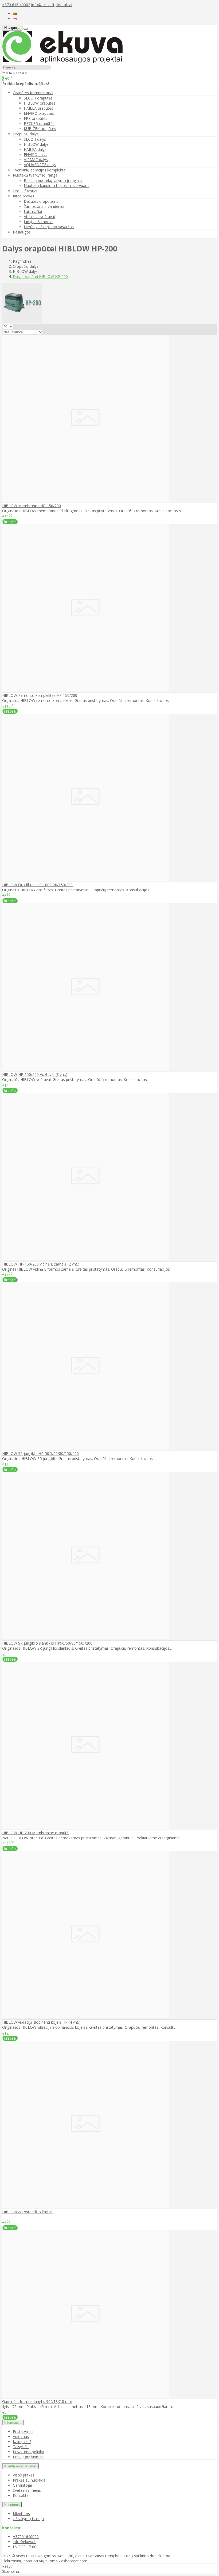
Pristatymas (23, 2431)
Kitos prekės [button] (24, 196)
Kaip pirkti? (22, 2442)
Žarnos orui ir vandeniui (44, 206)
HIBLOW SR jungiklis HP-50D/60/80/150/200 (40, 1453)
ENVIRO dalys (36, 154)
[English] (15, 19)
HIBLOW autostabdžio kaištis (27, 2212)
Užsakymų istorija (28, 2519)
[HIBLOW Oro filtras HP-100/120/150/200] (86, 879)
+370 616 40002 (16, 5)
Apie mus (21, 2437)
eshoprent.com (74, 2561)
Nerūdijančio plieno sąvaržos (49, 227)
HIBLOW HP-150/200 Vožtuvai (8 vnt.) (35, 1074)
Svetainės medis (27, 2490)
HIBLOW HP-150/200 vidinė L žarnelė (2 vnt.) (41, 1264)
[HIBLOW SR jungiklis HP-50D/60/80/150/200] (86, 1448)
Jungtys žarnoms (38, 222)
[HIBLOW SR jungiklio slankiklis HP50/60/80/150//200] (86, 1638)
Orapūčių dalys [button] (26, 134)
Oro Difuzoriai (25, 191)
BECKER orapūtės (39, 123)
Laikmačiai (33, 211)
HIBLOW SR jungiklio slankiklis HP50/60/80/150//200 (47, 1643)
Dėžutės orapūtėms (41, 201)
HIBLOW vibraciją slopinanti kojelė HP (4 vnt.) (41, 2022)
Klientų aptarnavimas (21, 2466)
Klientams (12, 2505)
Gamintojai (22, 2485)
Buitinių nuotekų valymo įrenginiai (53, 180)
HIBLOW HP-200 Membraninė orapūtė (35, 1833)
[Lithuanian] (15, 14)
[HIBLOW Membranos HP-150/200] (86, 500)
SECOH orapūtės (38, 98)
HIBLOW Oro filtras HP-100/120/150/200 (37, 885)
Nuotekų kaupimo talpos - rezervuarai (57, 186)
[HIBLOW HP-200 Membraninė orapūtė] (86, 1827)
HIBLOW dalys (36, 144)
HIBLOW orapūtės (40, 103)
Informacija (13, 2423)
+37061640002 (26, 2537)
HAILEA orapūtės (38, 108)
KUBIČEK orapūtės (40, 129)
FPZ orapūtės (36, 118)
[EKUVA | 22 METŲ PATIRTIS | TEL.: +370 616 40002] (62, 62)
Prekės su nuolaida (29, 2480)
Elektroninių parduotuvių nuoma (30, 2561)
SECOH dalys (35, 139)
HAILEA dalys (35, 149)
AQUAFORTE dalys (40, 165)
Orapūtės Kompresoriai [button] (33, 93)
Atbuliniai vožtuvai (39, 217)
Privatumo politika (28, 2452)
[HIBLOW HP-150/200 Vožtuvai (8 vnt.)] (86, 1069)
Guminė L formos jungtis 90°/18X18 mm (37, 2401)
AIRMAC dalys (36, 160)
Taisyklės (21, 2447)
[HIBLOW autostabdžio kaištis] (86, 2206)
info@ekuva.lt (43, 5)
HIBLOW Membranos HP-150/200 (32, 506)
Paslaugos (22, 232)
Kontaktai (64, 5)
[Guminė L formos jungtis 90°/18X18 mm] (86, 2396)
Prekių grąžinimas (28, 2457)
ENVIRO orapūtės (39, 113)
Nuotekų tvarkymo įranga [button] (35, 175)
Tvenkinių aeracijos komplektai (40, 170)
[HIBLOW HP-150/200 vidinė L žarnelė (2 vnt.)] (86, 1259)
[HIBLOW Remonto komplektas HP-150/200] (86, 690)
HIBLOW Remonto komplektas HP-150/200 (40, 695)
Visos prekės (24, 2475)
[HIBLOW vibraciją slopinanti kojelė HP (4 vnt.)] (86, 2017)
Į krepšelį (10, 522)
